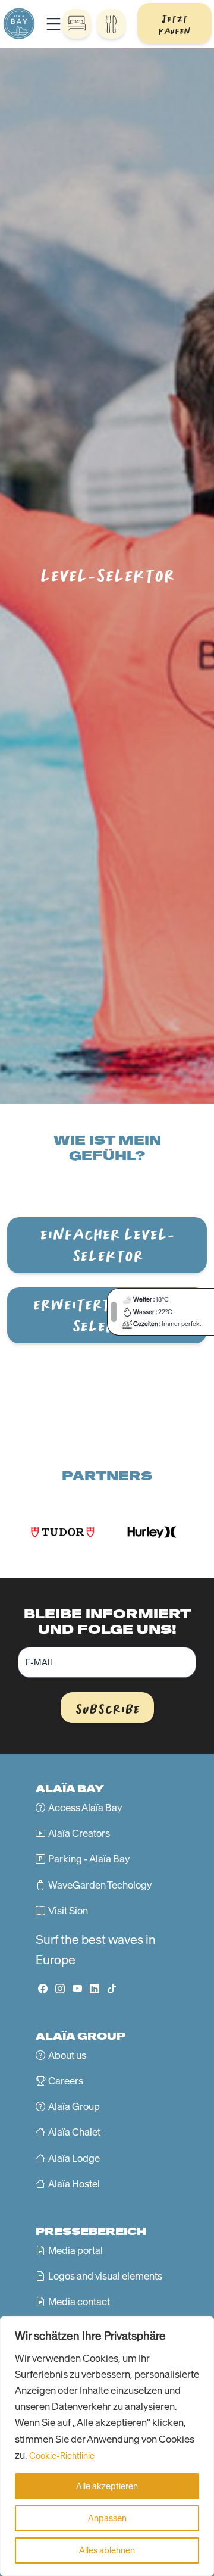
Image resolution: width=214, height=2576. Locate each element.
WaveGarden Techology (100, 1885)
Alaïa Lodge (74, 2158)
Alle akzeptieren (107, 2486)
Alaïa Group (74, 2106)
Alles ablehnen (107, 2550)
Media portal (75, 2250)
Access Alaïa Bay (85, 1808)
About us (67, 2055)
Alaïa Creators (79, 1833)
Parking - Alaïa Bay (89, 1859)
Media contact (79, 2302)
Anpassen (107, 2518)
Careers (66, 2081)
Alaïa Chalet (74, 2132)
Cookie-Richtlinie (62, 2456)
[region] (107, 2446)
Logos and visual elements (105, 2276)
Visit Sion (68, 1911)
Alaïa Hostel (74, 2184)
